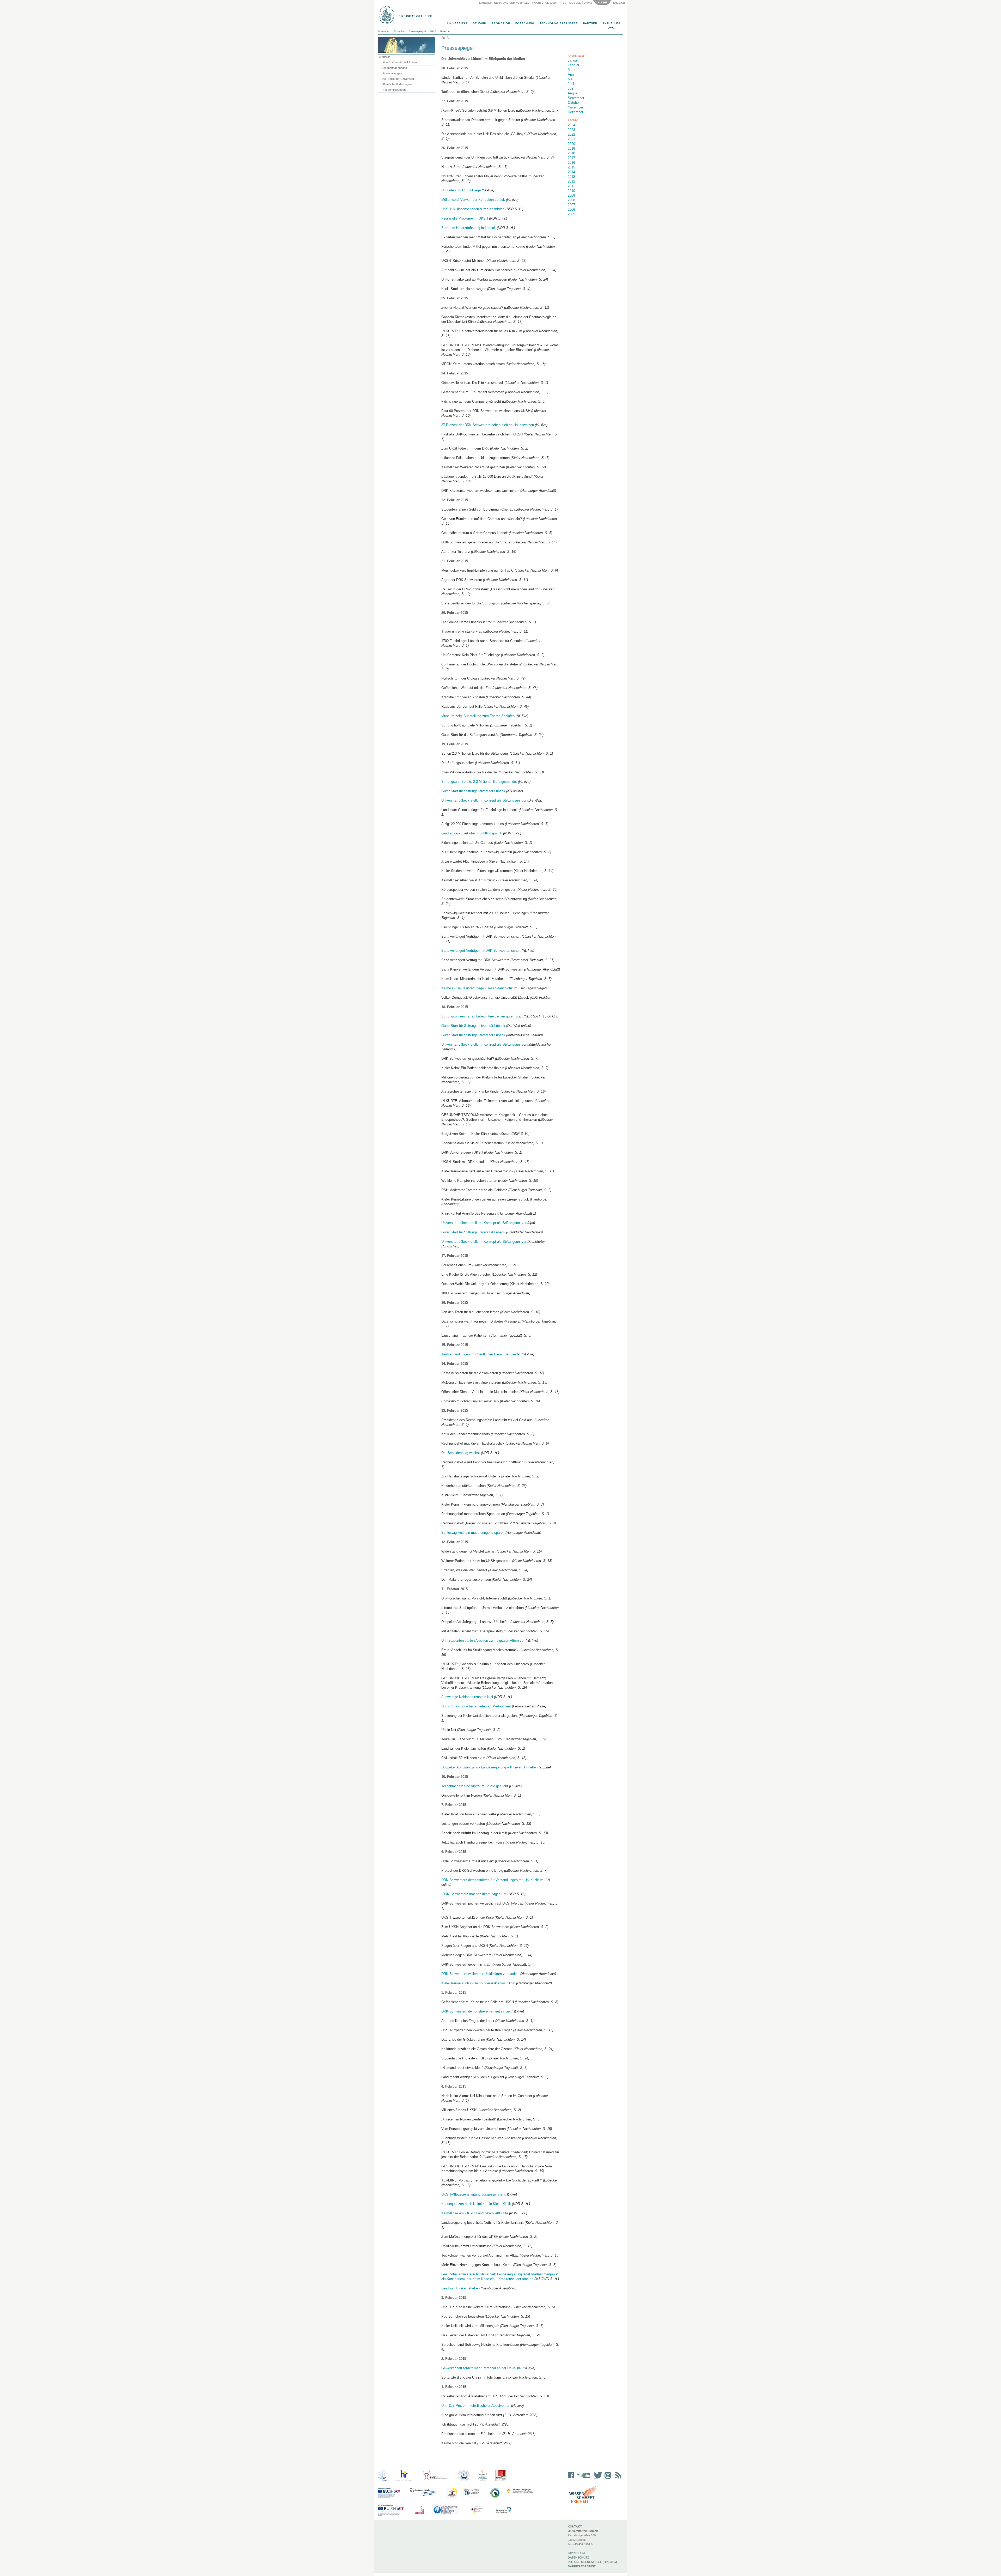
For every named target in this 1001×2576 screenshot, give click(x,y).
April (571, 74)
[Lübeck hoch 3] (419, 2510)
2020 (571, 144)
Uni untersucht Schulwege (461, 190)
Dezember (575, 112)
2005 (571, 214)
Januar (573, 60)
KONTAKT (575, 2526)
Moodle (575, 3)
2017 (571, 158)
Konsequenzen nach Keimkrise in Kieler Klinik (476, 2204)
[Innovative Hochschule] (503, 2510)
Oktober (574, 103)
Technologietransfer (559, 23)
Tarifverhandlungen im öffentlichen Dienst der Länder (481, 1354)
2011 (571, 186)
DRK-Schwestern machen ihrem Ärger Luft (474, 1894)
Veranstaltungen (392, 73)
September (576, 98)
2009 (571, 195)
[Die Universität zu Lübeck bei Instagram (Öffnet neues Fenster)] (607, 2479)
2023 (571, 130)
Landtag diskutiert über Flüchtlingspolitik (472, 833)
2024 (571, 125)
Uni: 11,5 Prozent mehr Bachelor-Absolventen (476, 2406)
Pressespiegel (417, 31)
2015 (433, 31)
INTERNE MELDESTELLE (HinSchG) (592, 2562)
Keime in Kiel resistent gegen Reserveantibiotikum (479, 988)
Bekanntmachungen (394, 68)
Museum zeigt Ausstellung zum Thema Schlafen (478, 716)
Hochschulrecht (545, 3)
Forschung (525, 23)
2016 (571, 163)
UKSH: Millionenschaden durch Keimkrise (473, 209)
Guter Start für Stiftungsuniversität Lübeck (473, 791)
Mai (570, 79)
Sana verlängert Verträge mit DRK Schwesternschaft (481, 951)
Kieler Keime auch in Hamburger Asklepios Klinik (478, 1983)
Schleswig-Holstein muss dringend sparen (473, 1533)
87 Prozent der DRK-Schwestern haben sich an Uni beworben (488, 425)
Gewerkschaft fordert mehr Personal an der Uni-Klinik (481, 2368)
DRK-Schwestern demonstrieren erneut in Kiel (476, 2011)
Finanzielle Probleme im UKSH (465, 218)
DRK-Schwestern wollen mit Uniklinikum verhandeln (480, 1974)
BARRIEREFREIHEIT (582, 2566)
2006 (571, 210)
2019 (571, 149)
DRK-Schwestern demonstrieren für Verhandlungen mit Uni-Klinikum (492, 1880)
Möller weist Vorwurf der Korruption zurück (474, 200)
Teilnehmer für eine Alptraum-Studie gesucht (475, 1786)
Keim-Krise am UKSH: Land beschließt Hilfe (475, 2213)
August (573, 93)
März (572, 70)
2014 (571, 172)
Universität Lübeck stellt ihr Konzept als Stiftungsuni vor (484, 800)
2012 (571, 181)
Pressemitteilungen (394, 90)
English (619, 3)
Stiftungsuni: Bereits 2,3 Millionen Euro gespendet (479, 782)
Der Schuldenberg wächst (461, 1453)
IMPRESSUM (576, 2553)
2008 (571, 200)
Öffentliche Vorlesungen (397, 84)
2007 (571, 205)
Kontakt (485, 3)
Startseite (384, 31)
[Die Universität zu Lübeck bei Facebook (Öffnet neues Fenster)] (571, 2479)
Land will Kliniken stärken (460, 2288)
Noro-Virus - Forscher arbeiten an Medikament (476, 1706)
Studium (480, 23)
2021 (571, 139)
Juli (570, 89)
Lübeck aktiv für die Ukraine (399, 62)
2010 (571, 191)
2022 (571, 134)
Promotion (501, 23)
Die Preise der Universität (398, 79)
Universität (457, 23)
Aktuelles (611, 23)
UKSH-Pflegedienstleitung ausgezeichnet (472, 2194)
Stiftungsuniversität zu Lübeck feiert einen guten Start (482, 1016)
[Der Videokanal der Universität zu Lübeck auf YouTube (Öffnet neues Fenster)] (583, 2479)
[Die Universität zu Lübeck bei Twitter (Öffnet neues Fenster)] (596, 2479)
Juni (571, 84)
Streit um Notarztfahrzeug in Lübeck (469, 228)
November (575, 107)
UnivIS (588, 3)
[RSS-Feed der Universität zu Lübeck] (617, 2479)
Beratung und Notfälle (512, 3)
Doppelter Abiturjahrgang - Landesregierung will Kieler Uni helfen (489, 1767)
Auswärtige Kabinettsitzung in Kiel (467, 1697)
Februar (573, 65)
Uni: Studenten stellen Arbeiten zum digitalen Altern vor (483, 1641)
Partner (590, 23)
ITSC (563, 3)
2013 (571, 177)
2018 (571, 153)
